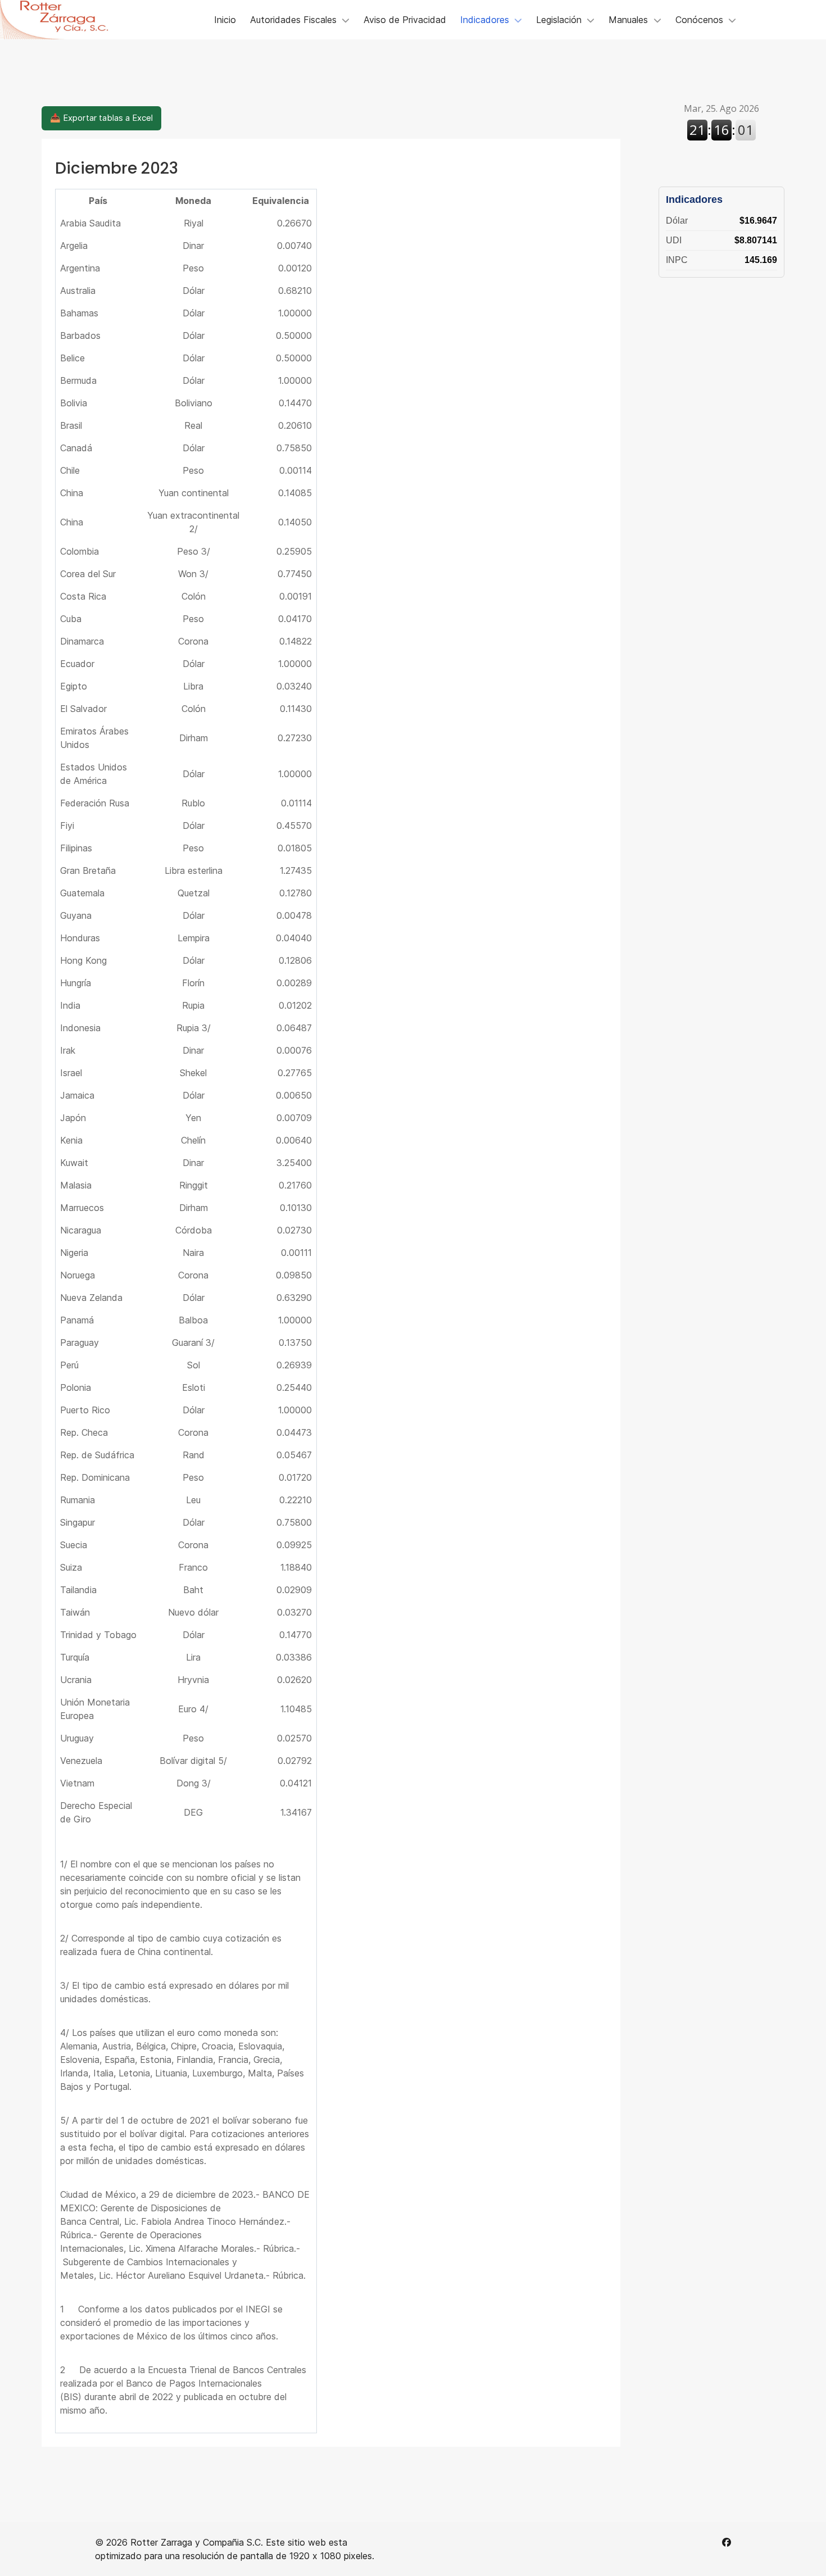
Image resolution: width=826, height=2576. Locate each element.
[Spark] (62, 20)
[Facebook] (727, 2542)
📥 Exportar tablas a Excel (101, 118)
